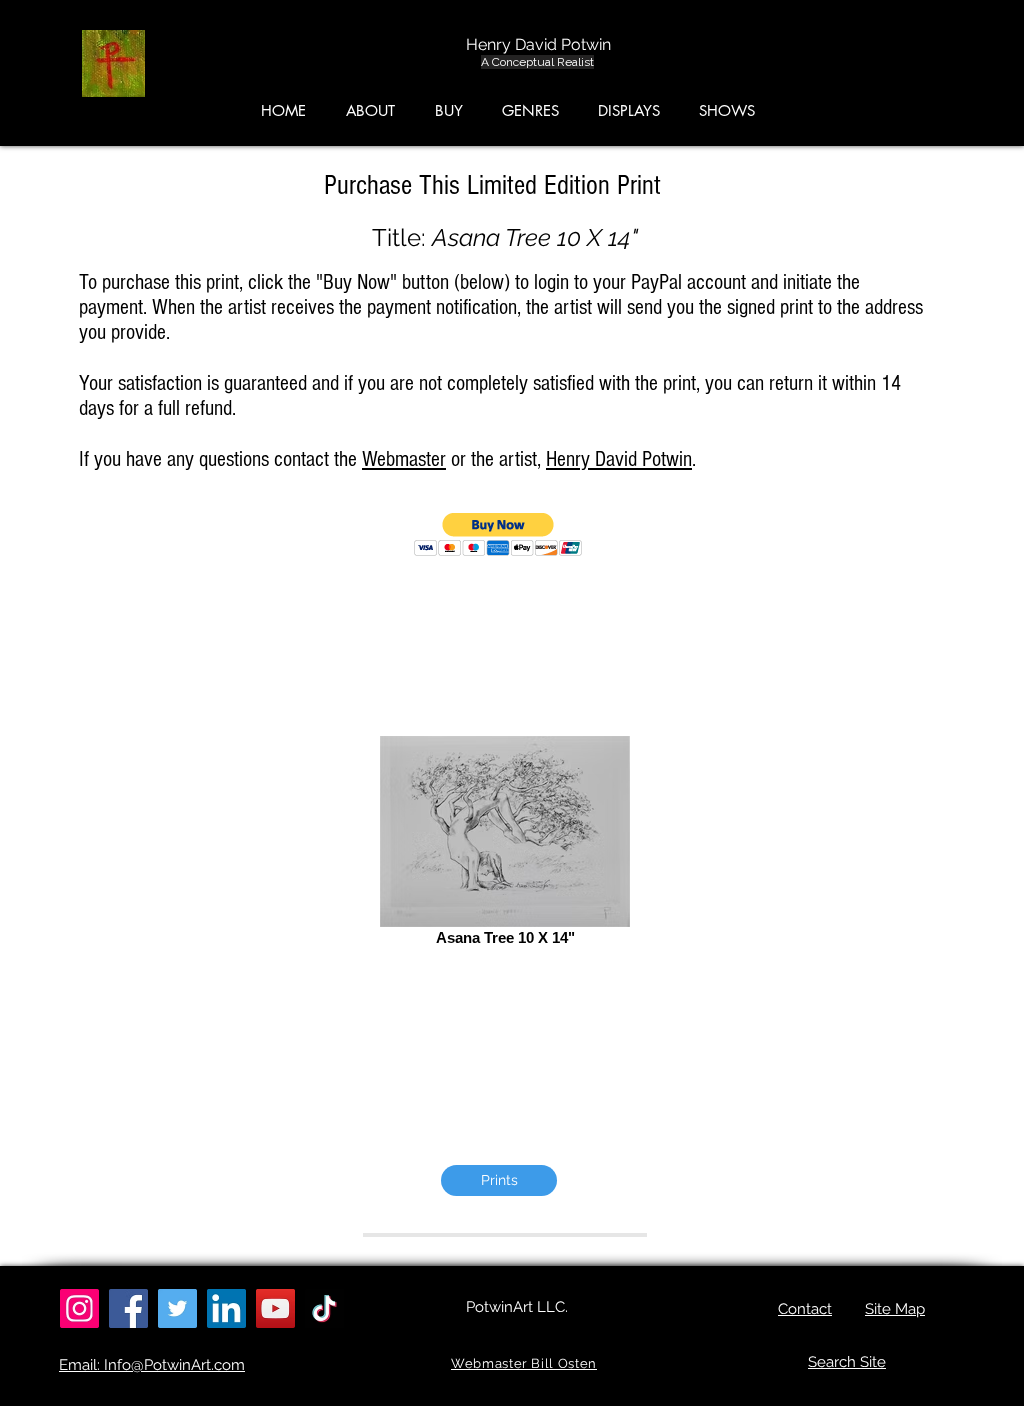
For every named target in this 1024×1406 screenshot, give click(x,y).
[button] (929, 69)
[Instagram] (79, 1308)
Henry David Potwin (619, 459)
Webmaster (404, 459)
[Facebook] (128, 1308)
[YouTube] (275, 1308)
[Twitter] (177, 1308)
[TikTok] (324, 1308)
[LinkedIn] (226, 1308)
